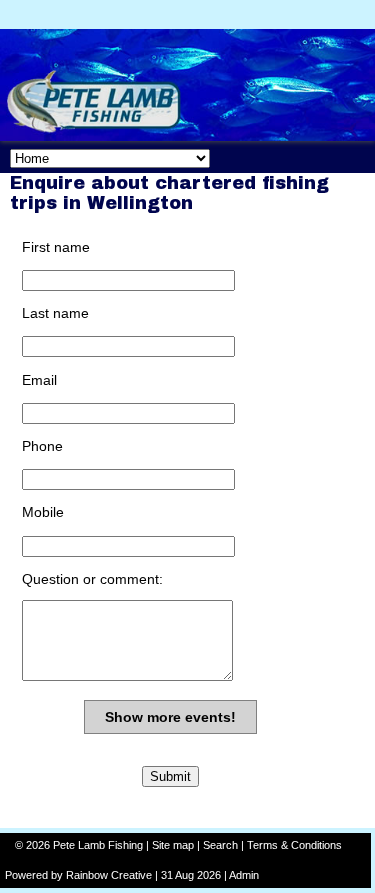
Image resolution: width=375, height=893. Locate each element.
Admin (244, 875)
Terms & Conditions (294, 845)
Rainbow (87, 875)
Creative (131, 875)
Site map (173, 845)
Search (220, 845)
